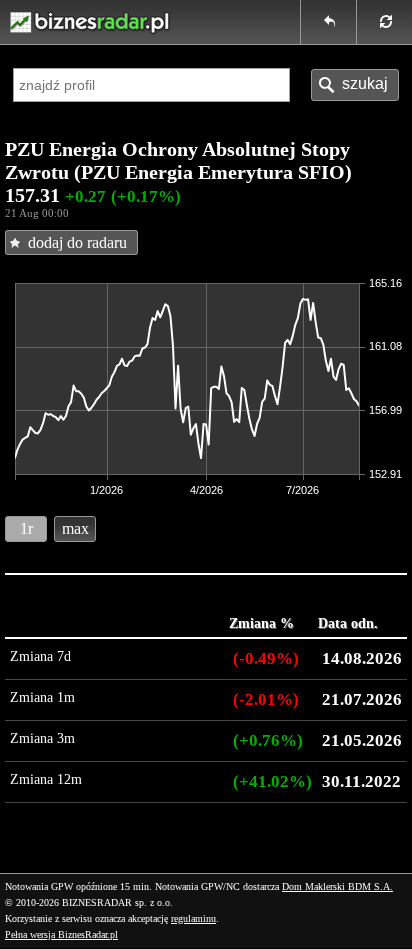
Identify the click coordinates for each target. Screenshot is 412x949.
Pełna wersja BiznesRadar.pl (61, 934)
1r (26, 528)
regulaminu (193, 918)
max (75, 528)
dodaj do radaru (77, 242)
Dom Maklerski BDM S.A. (337, 886)
